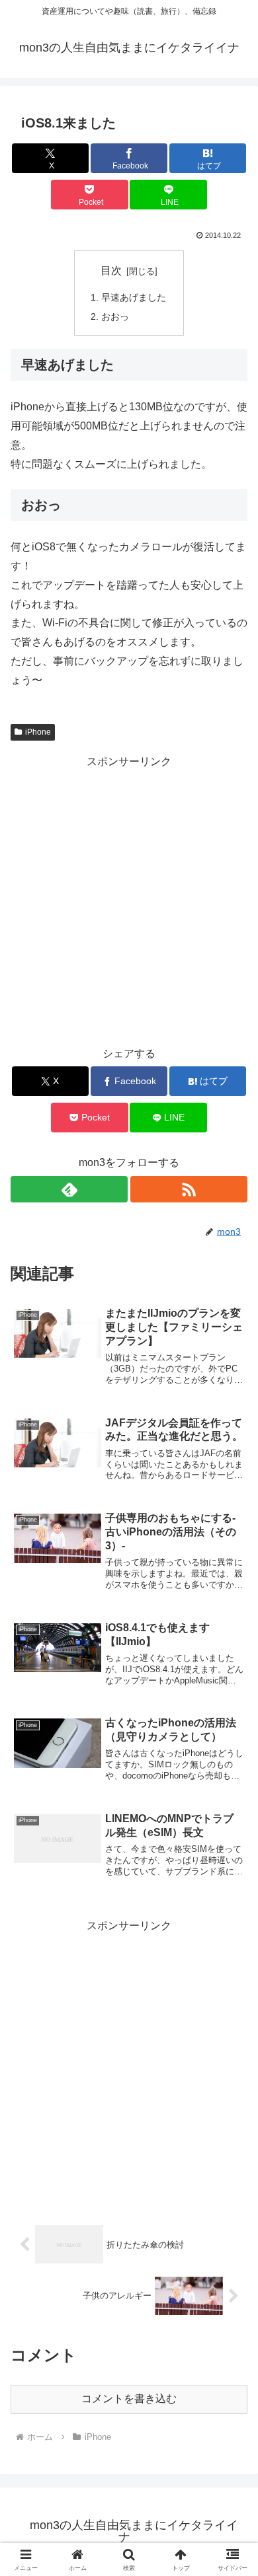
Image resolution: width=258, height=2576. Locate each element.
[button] (232, 1947)
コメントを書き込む (129, 2399)
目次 (111, 271)
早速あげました (134, 297)
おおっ (115, 316)
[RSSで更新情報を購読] (189, 1189)
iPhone (38, 732)
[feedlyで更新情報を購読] (69, 1189)
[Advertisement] (129, 901)
